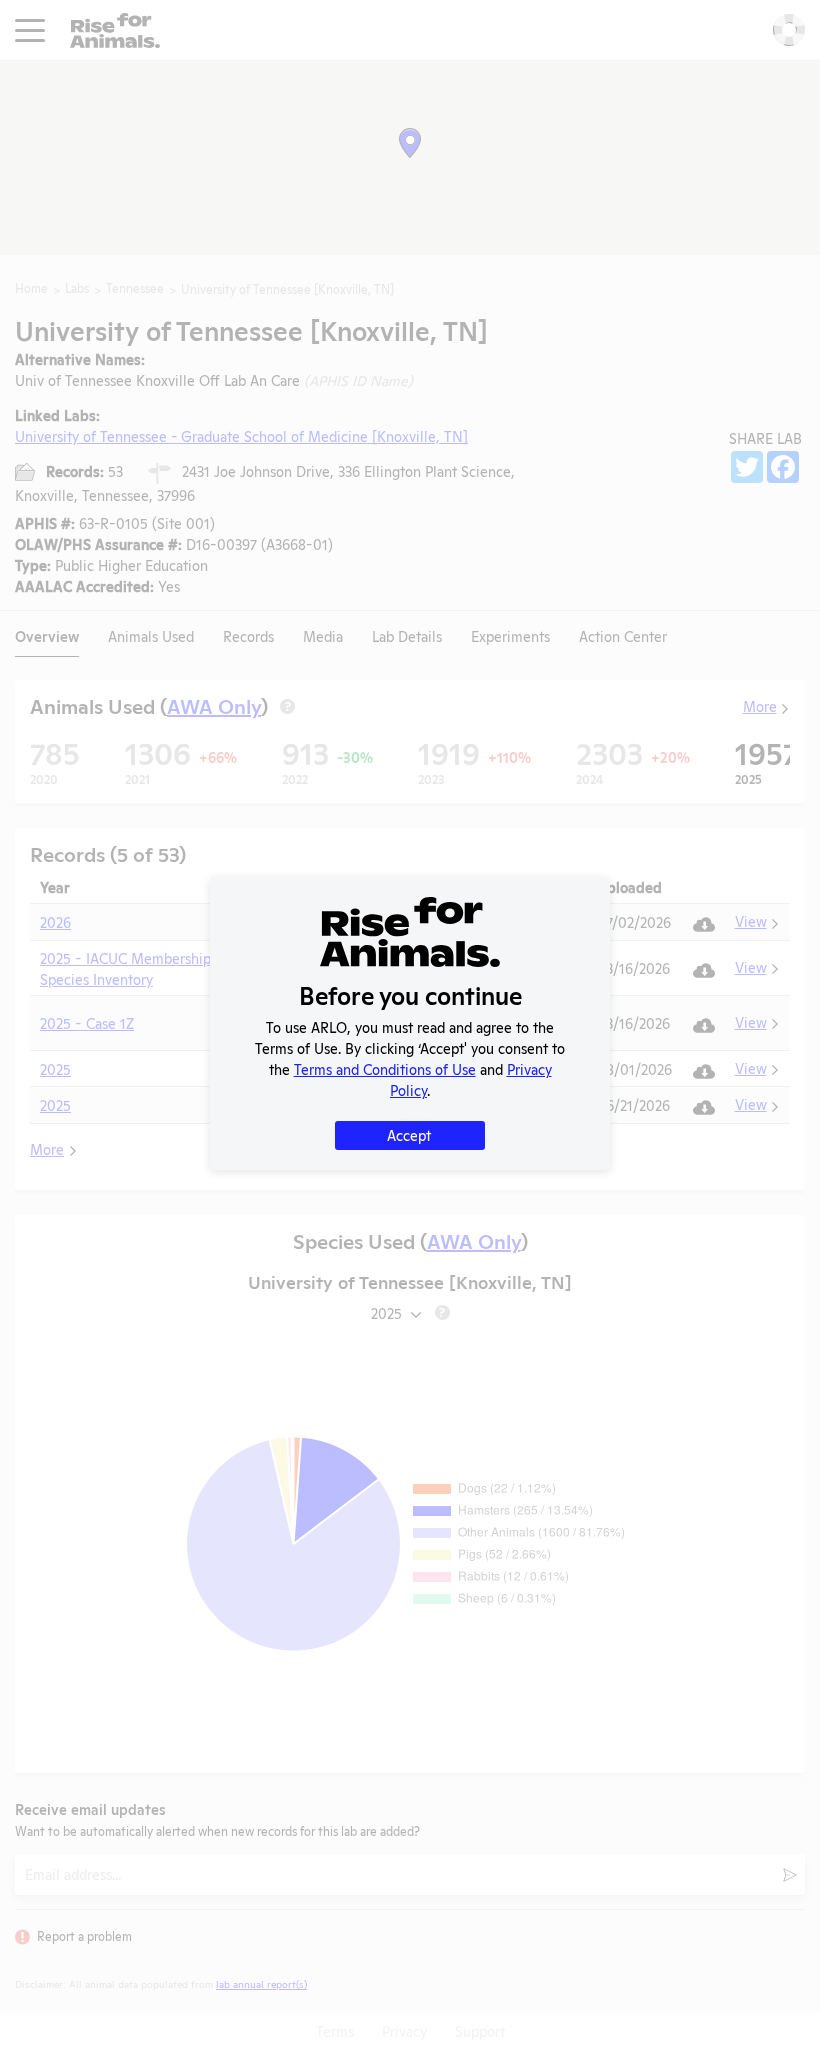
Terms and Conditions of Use (385, 1068)
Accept (409, 1134)
